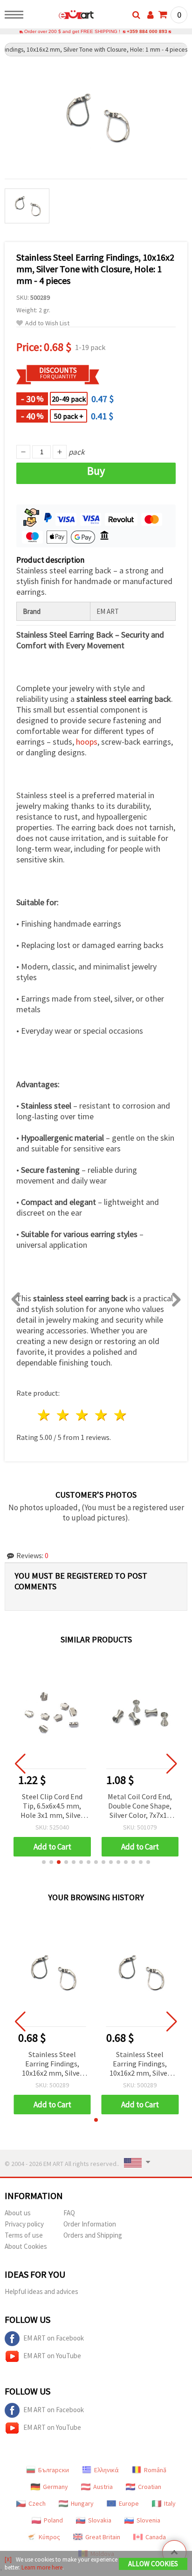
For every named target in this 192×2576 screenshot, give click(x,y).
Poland (53, 2520)
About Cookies (26, 2246)
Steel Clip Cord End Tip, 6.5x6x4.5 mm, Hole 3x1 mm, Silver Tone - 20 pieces (52, 1806)
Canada (156, 2537)
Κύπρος (49, 2537)
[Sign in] (151, 15)
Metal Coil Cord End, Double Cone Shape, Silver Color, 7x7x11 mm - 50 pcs (140, 1806)
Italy (170, 2503)
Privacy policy (24, 2224)
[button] (44, 1862)
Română (155, 2470)
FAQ (69, 2213)
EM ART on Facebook (54, 2338)
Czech (37, 2503)
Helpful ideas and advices (41, 2291)
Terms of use (24, 2235)
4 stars (101, 1415)
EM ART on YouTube (52, 2356)
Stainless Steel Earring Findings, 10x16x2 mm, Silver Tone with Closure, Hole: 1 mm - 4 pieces (52, 2064)
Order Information (90, 2224)
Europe (129, 2503)
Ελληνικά (106, 2470)
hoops (87, 742)
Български (54, 2470)
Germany (55, 2487)
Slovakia (100, 2520)
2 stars (64, 1415)
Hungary (82, 2503)
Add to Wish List (47, 323)
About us (18, 2213)
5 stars (120, 1415)
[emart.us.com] (61, 16)
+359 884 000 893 (147, 31)
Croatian (150, 2487)
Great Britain (103, 2537)
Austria (103, 2487)
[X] (8, 2559)
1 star (45, 1415)
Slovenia (148, 2520)
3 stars (83, 1415)
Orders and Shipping (93, 2235)
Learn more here (42, 2567)
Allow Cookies (153, 2564)
